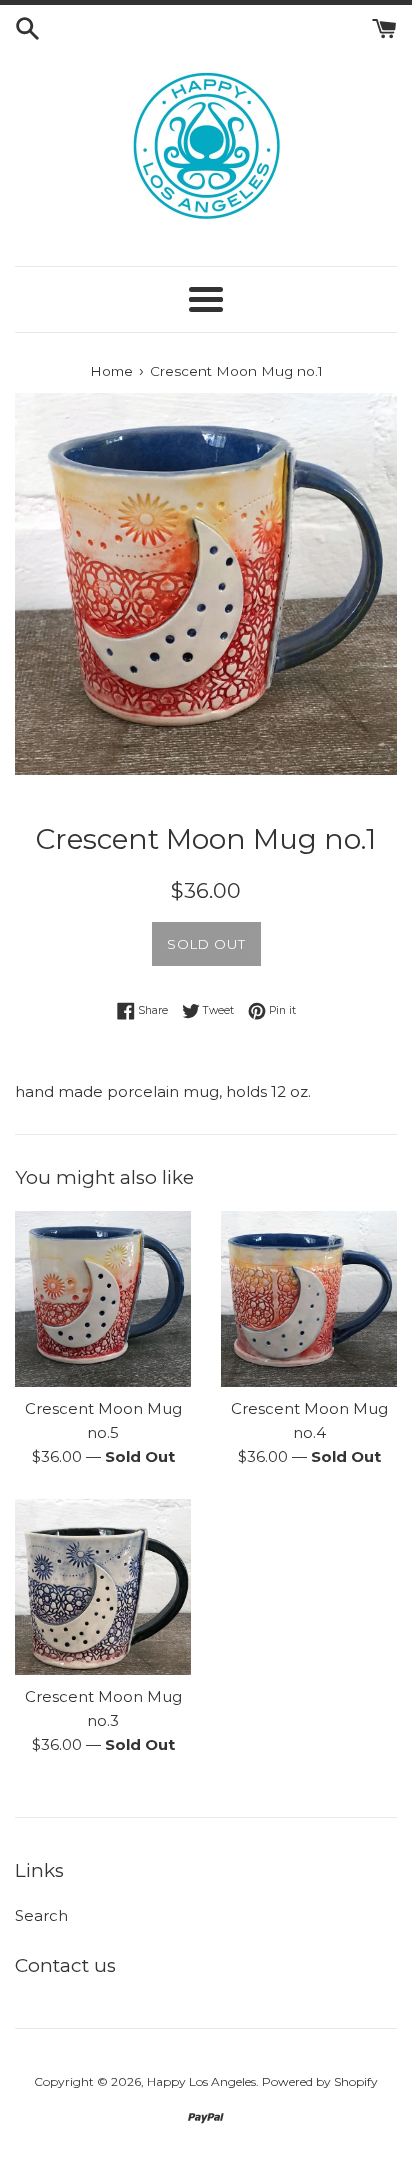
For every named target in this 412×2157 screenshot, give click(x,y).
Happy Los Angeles (201, 2081)
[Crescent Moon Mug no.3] (103, 1587)
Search (41, 1915)
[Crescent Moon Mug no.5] (103, 1299)
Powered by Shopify (320, 2081)
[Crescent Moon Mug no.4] (309, 1299)
